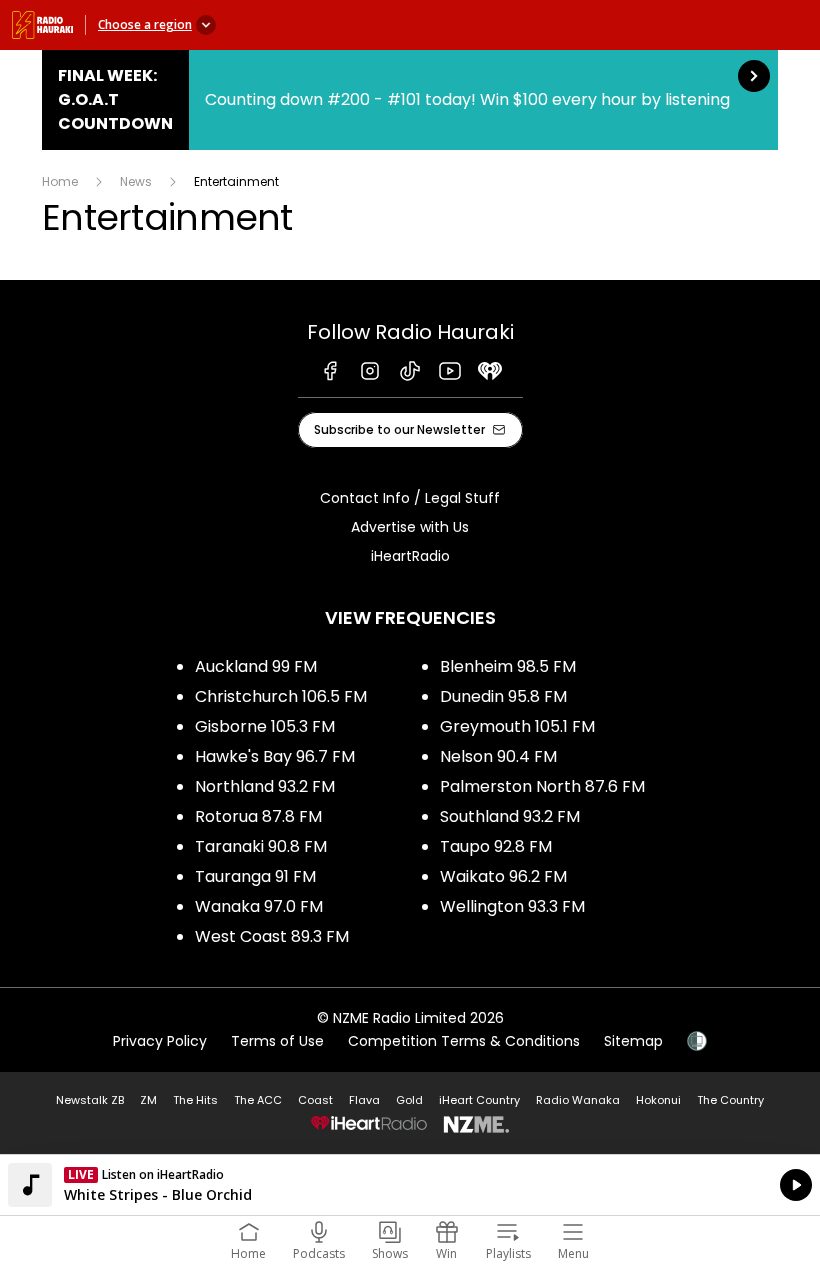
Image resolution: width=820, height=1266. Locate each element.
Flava (364, 1100)
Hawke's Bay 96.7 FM (275, 756)
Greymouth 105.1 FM (517, 726)
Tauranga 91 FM (255, 876)
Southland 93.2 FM (510, 816)
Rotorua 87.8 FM (258, 816)
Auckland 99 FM (256, 666)
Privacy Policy (160, 1041)
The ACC (258, 1100)
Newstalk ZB (90, 1100)
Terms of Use (277, 1041)
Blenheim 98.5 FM (508, 666)
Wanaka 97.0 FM (259, 906)
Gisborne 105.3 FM (265, 726)
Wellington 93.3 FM (512, 906)
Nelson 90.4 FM (498, 756)
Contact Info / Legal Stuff (410, 498)
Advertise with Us (410, 527)
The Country (730, 1100)
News (136, 181)
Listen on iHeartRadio (410, 1185)
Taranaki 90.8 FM (261, 846)
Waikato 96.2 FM (503, 876)
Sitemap (633, 1041)
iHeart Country (479, 1100)
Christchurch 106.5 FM (281, 696)
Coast (315, 1100)
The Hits (195, 1100)
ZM (148, 1100)
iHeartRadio (410, 556)
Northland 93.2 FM (265, 786)
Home (60, 181)
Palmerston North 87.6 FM (542, 786)
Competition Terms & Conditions (464, 1041)
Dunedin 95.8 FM (503, 696)
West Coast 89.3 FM (272, 936)
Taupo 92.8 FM (496, 846)
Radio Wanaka (578, 1100)
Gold (409, 1100)
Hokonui (658, 1100)
